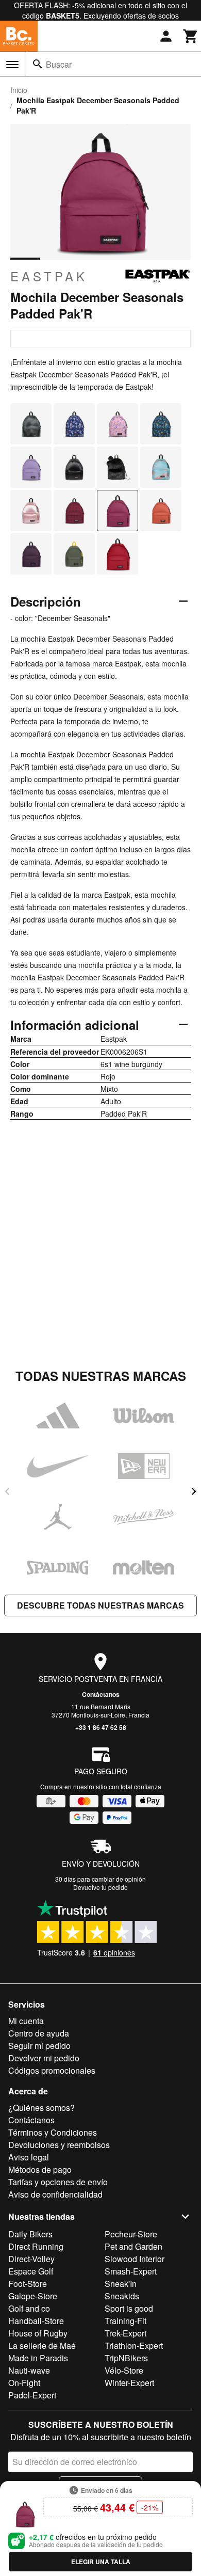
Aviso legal (29, 2157)
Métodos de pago (40, 2169)
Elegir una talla (101, 2562)
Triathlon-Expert (134, 2346)
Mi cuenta (26, 2021)
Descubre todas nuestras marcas (100, 1605)
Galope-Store (33, 2296)
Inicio (19, 90)
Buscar (59, 64)
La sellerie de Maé (42, 2346)
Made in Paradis (38, 2358)
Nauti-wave (29, 2370)
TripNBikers (126, 2358)
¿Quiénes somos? (41, 2108)
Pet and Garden (133, 2246)
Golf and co (29, 2308)
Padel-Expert (32, 2395)
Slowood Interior (135, 2259)
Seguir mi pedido (39, 2046)
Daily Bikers (30, 2234)
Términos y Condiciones (53, 2132)
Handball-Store (36, 2321)
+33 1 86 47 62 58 (101, 1727)
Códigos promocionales (52, 2070)
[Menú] (12, 65)
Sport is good (129, 2308)
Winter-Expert (129, 2383)
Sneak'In (121, 2284)
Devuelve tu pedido (100, 1887)
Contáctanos (101, 1694)
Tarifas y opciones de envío (58, 2182)
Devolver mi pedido (44, 2058)
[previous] (7, 1491)
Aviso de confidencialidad (55, 2194)
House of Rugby (38, 2333)
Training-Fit (125, 2321)
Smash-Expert (131, 2271)
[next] (194, 1491)
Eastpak (49, 276)
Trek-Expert (125, 2333)
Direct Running (36, 2246)
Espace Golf (31, 2271)
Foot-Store (28, 2284)
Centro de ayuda (39, 2033)
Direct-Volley (31, 2259)
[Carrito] (191, 36)
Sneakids (122, 2296)
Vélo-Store (124, 2370)
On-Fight (24, 2383)
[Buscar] (38, 64)
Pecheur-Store (131, 2234)
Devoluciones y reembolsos (59, 2145)
